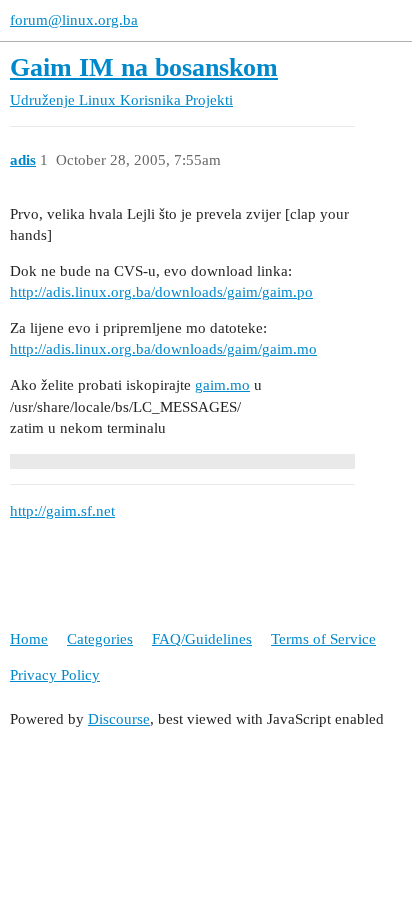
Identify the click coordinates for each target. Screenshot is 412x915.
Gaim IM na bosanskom (144, 67)
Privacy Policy (55, 675)
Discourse (119, 719)
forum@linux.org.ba (74, 20)
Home (29, 639)
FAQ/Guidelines (202, 639)
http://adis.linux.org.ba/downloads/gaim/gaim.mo (163, 349)
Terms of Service (323, 639)
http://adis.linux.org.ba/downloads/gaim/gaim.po (161, 292)
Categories (100, 639)
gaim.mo (222, 385)
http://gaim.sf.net (62, 511)
